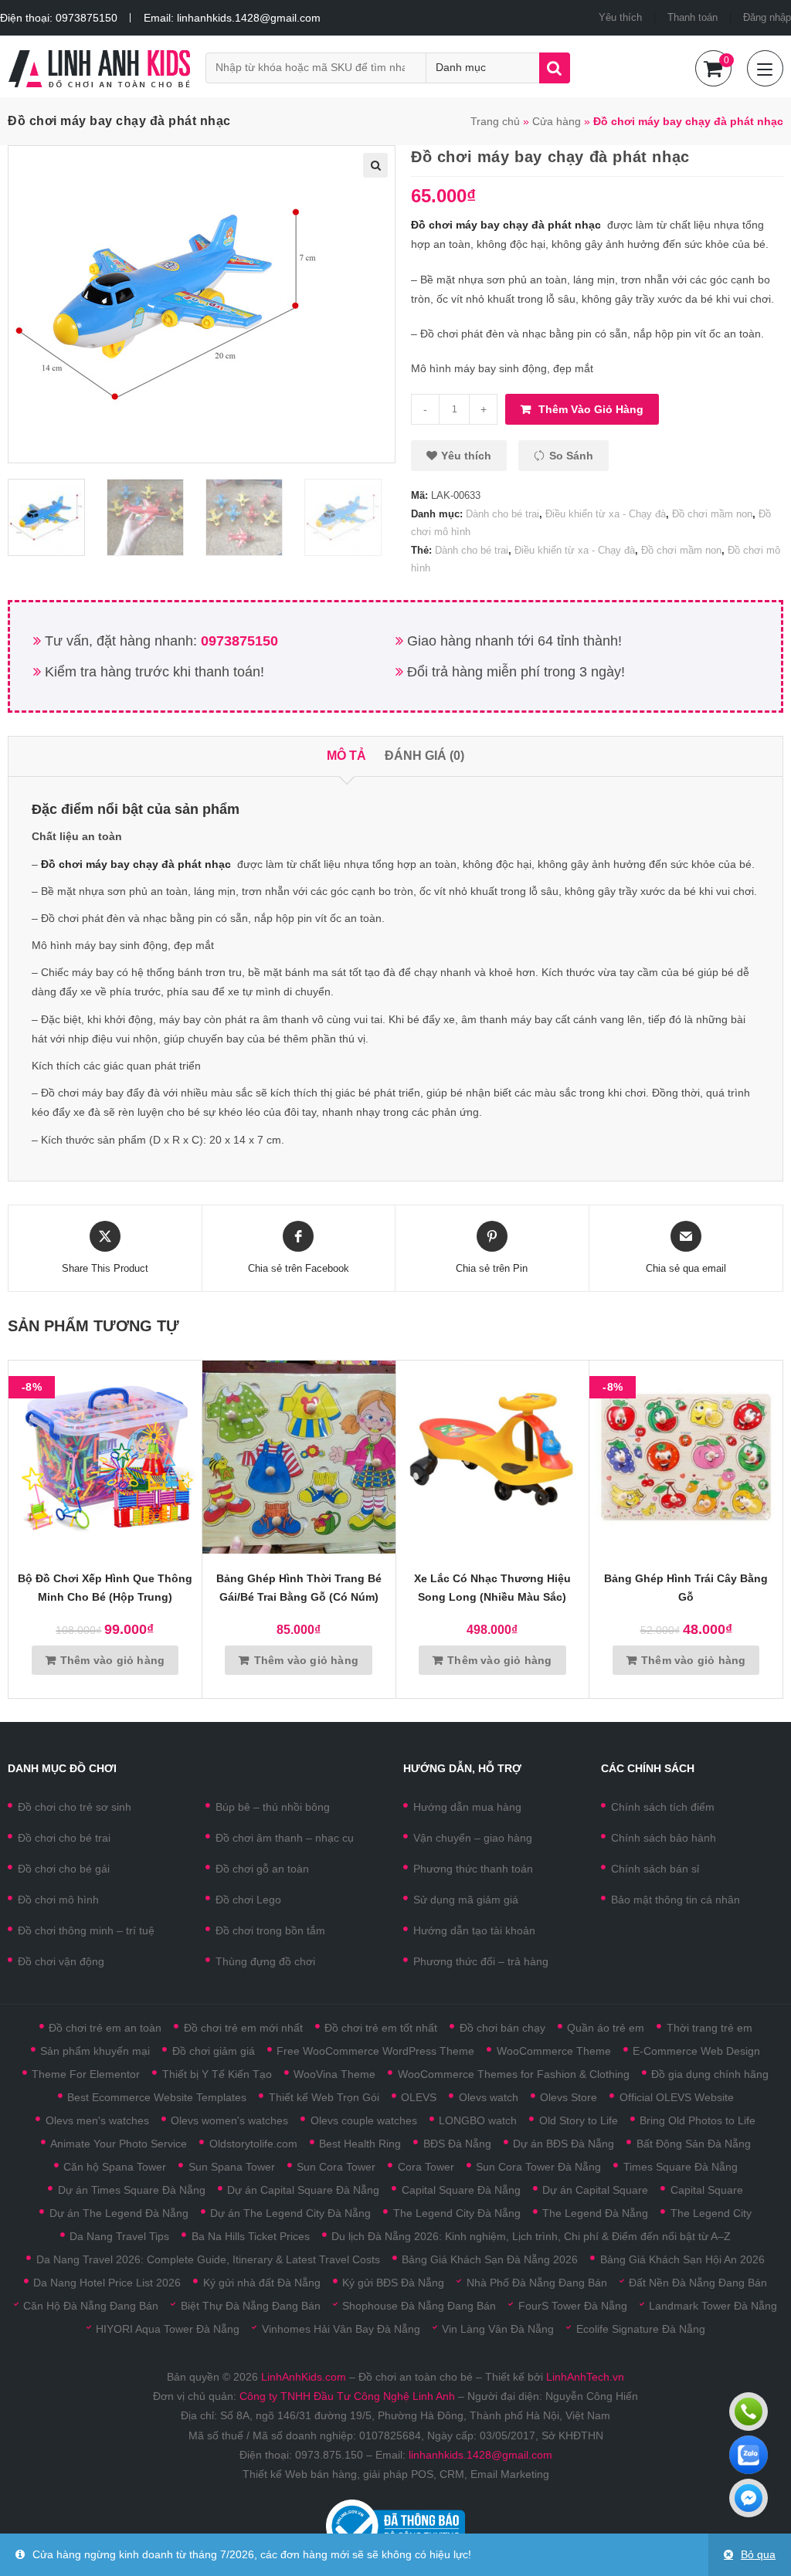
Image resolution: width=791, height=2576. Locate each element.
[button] (459, 456)
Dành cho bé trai (502, 514)
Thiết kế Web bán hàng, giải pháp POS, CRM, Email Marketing (396, 2474)
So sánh (571, 456)
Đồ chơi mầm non (712, 514)
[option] (53, 517)
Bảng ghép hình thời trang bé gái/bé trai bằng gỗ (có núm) (299, 1588)
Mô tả (346, 756)
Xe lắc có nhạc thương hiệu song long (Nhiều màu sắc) (492, 1588)
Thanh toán (693, 17)
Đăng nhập (767, 17)
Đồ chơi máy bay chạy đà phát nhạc (506, 225)
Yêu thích (620, 17)
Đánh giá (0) (424, 756)
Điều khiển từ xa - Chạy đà (606, 514)
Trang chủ (495, 121)
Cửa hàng (557, 121)
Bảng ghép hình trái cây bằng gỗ (686, 1588)
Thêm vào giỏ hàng (591, 409)
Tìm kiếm (555, 68)
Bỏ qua (758, 2554)
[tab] (346, 756)
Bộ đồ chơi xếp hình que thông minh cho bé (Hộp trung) (105, 1588)
